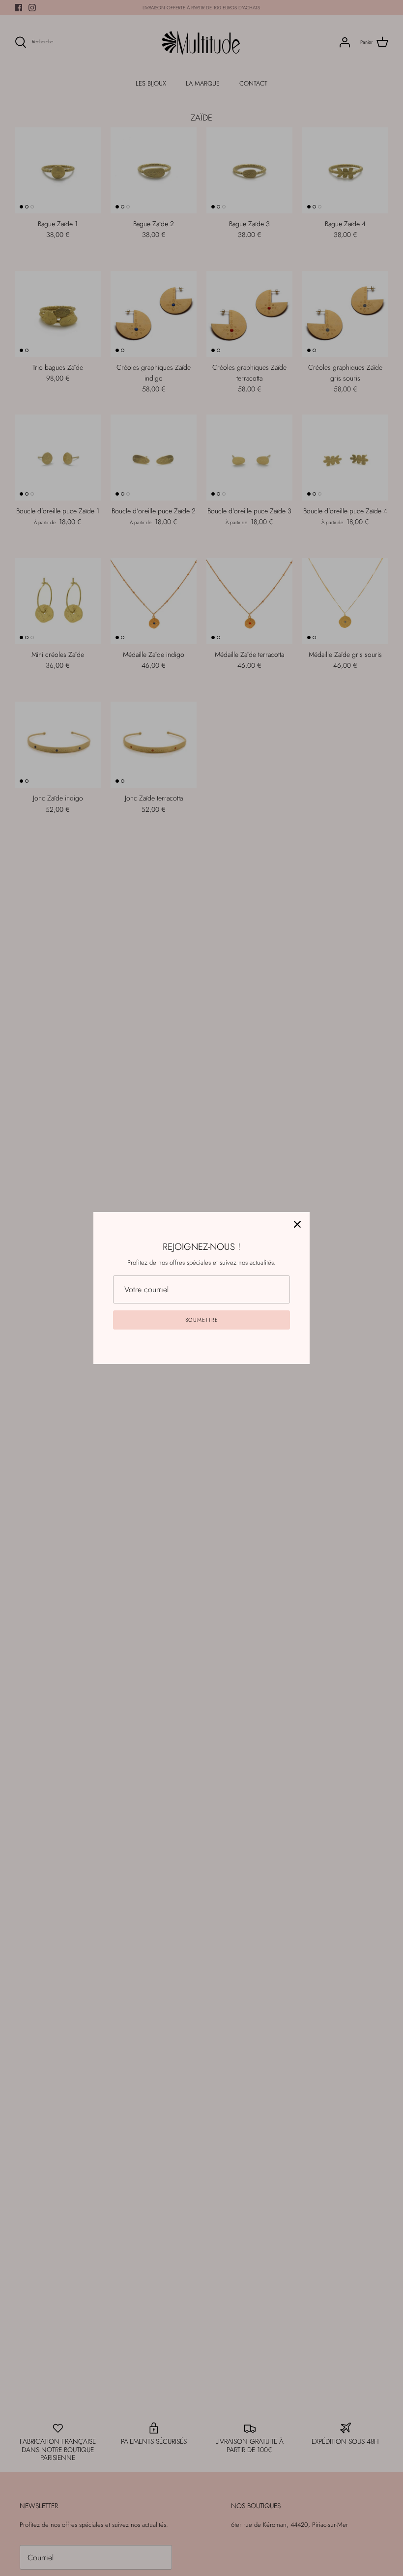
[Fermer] (297, 1224)
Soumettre (202, 1320)
